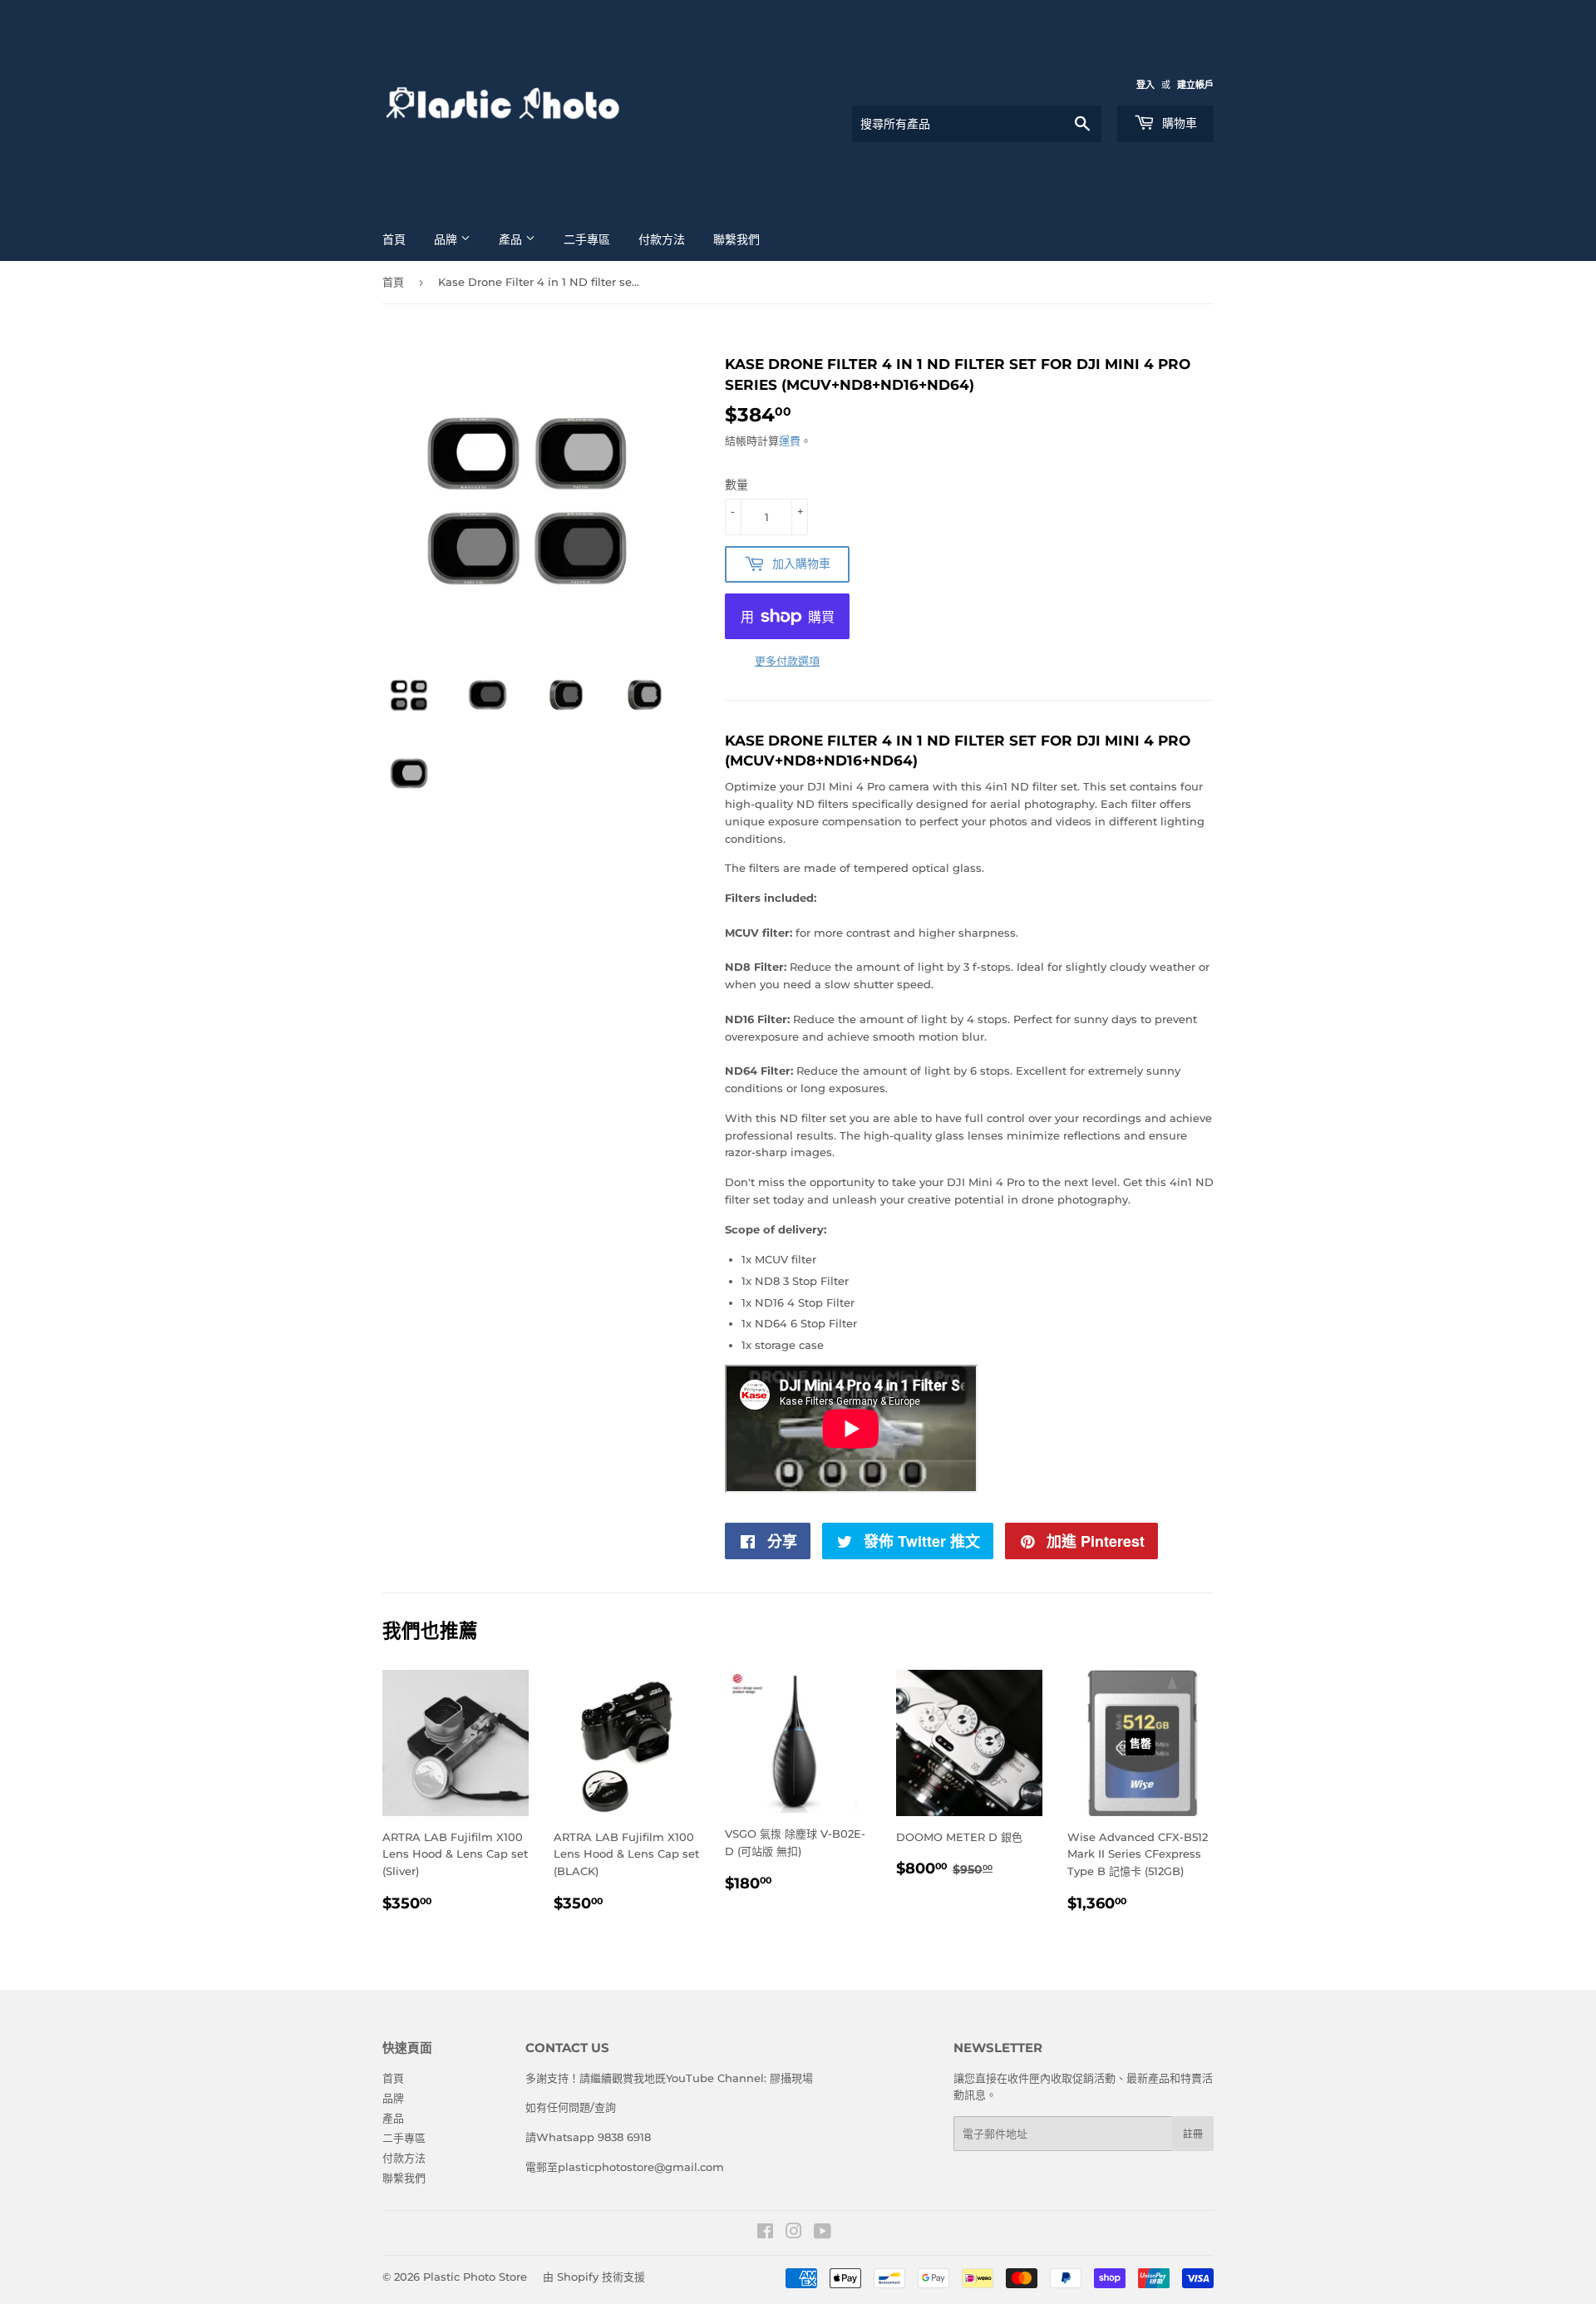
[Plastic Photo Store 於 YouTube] (823, 2233)
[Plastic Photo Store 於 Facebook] (765, 2233)
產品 (512, 239)
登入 (1145, 85)
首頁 (394, 239)
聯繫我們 (736, 239)
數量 (736, 485)
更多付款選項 (787, 661)
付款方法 (662, 239)
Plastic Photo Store (475, 2277)
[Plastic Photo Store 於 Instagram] (794, 2233)
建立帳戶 (1195, 85)
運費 (790, 441)
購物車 (1178, 123)
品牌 (447, 239)
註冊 (1193, 2134)
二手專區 (587, 239)
